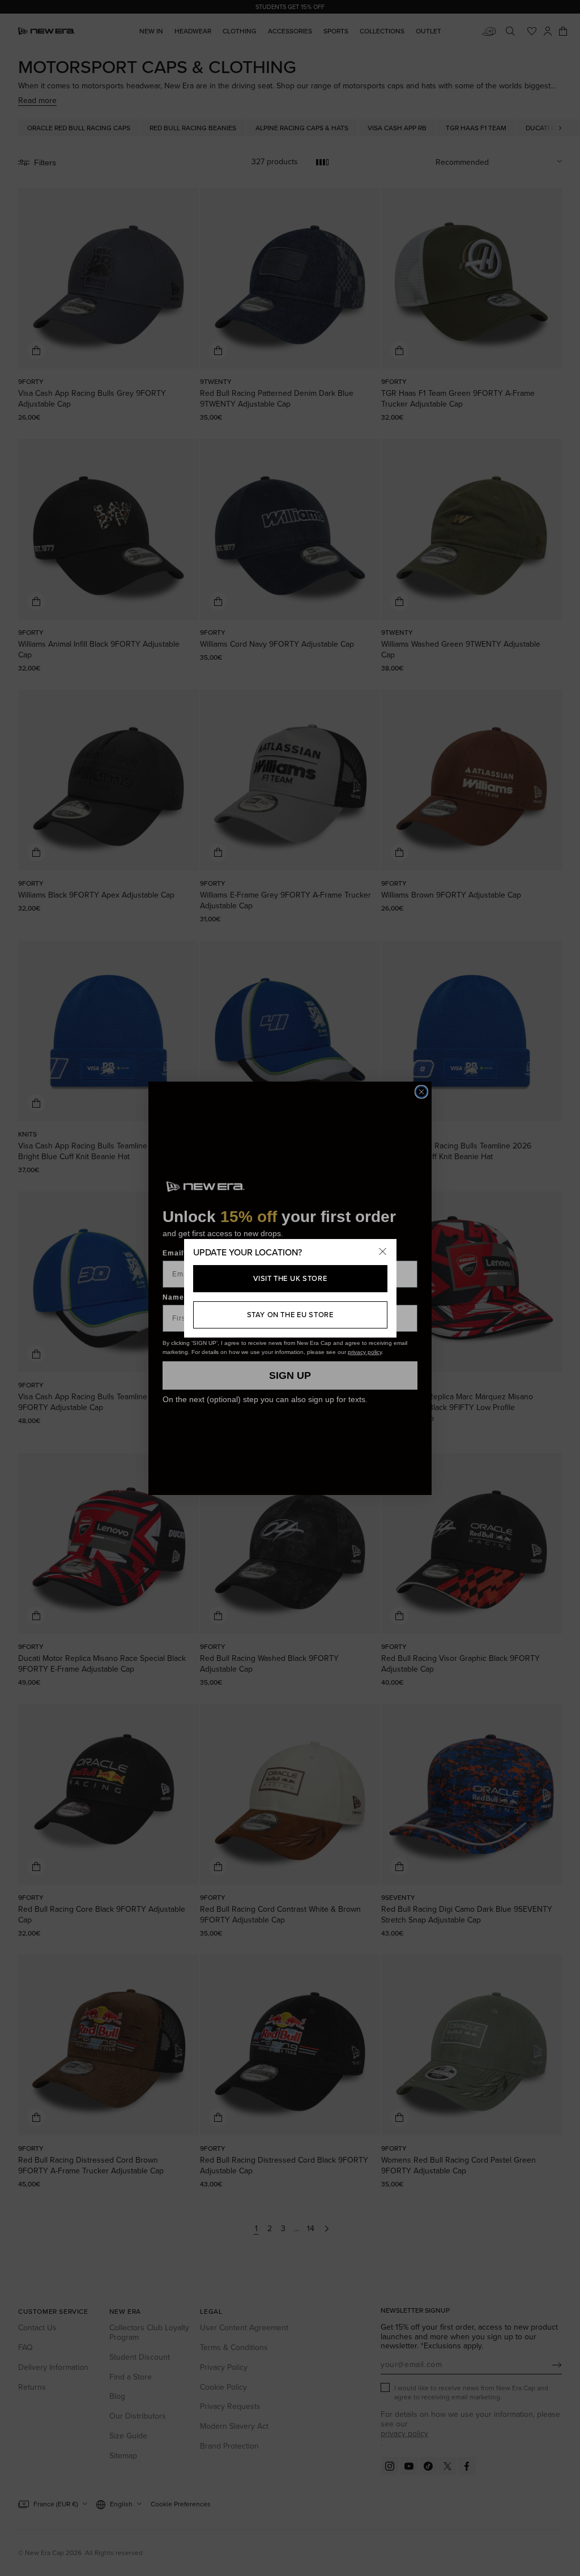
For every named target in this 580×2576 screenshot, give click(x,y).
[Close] (383, 1253)
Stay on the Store (290, 1315)
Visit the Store (290, 1278)
